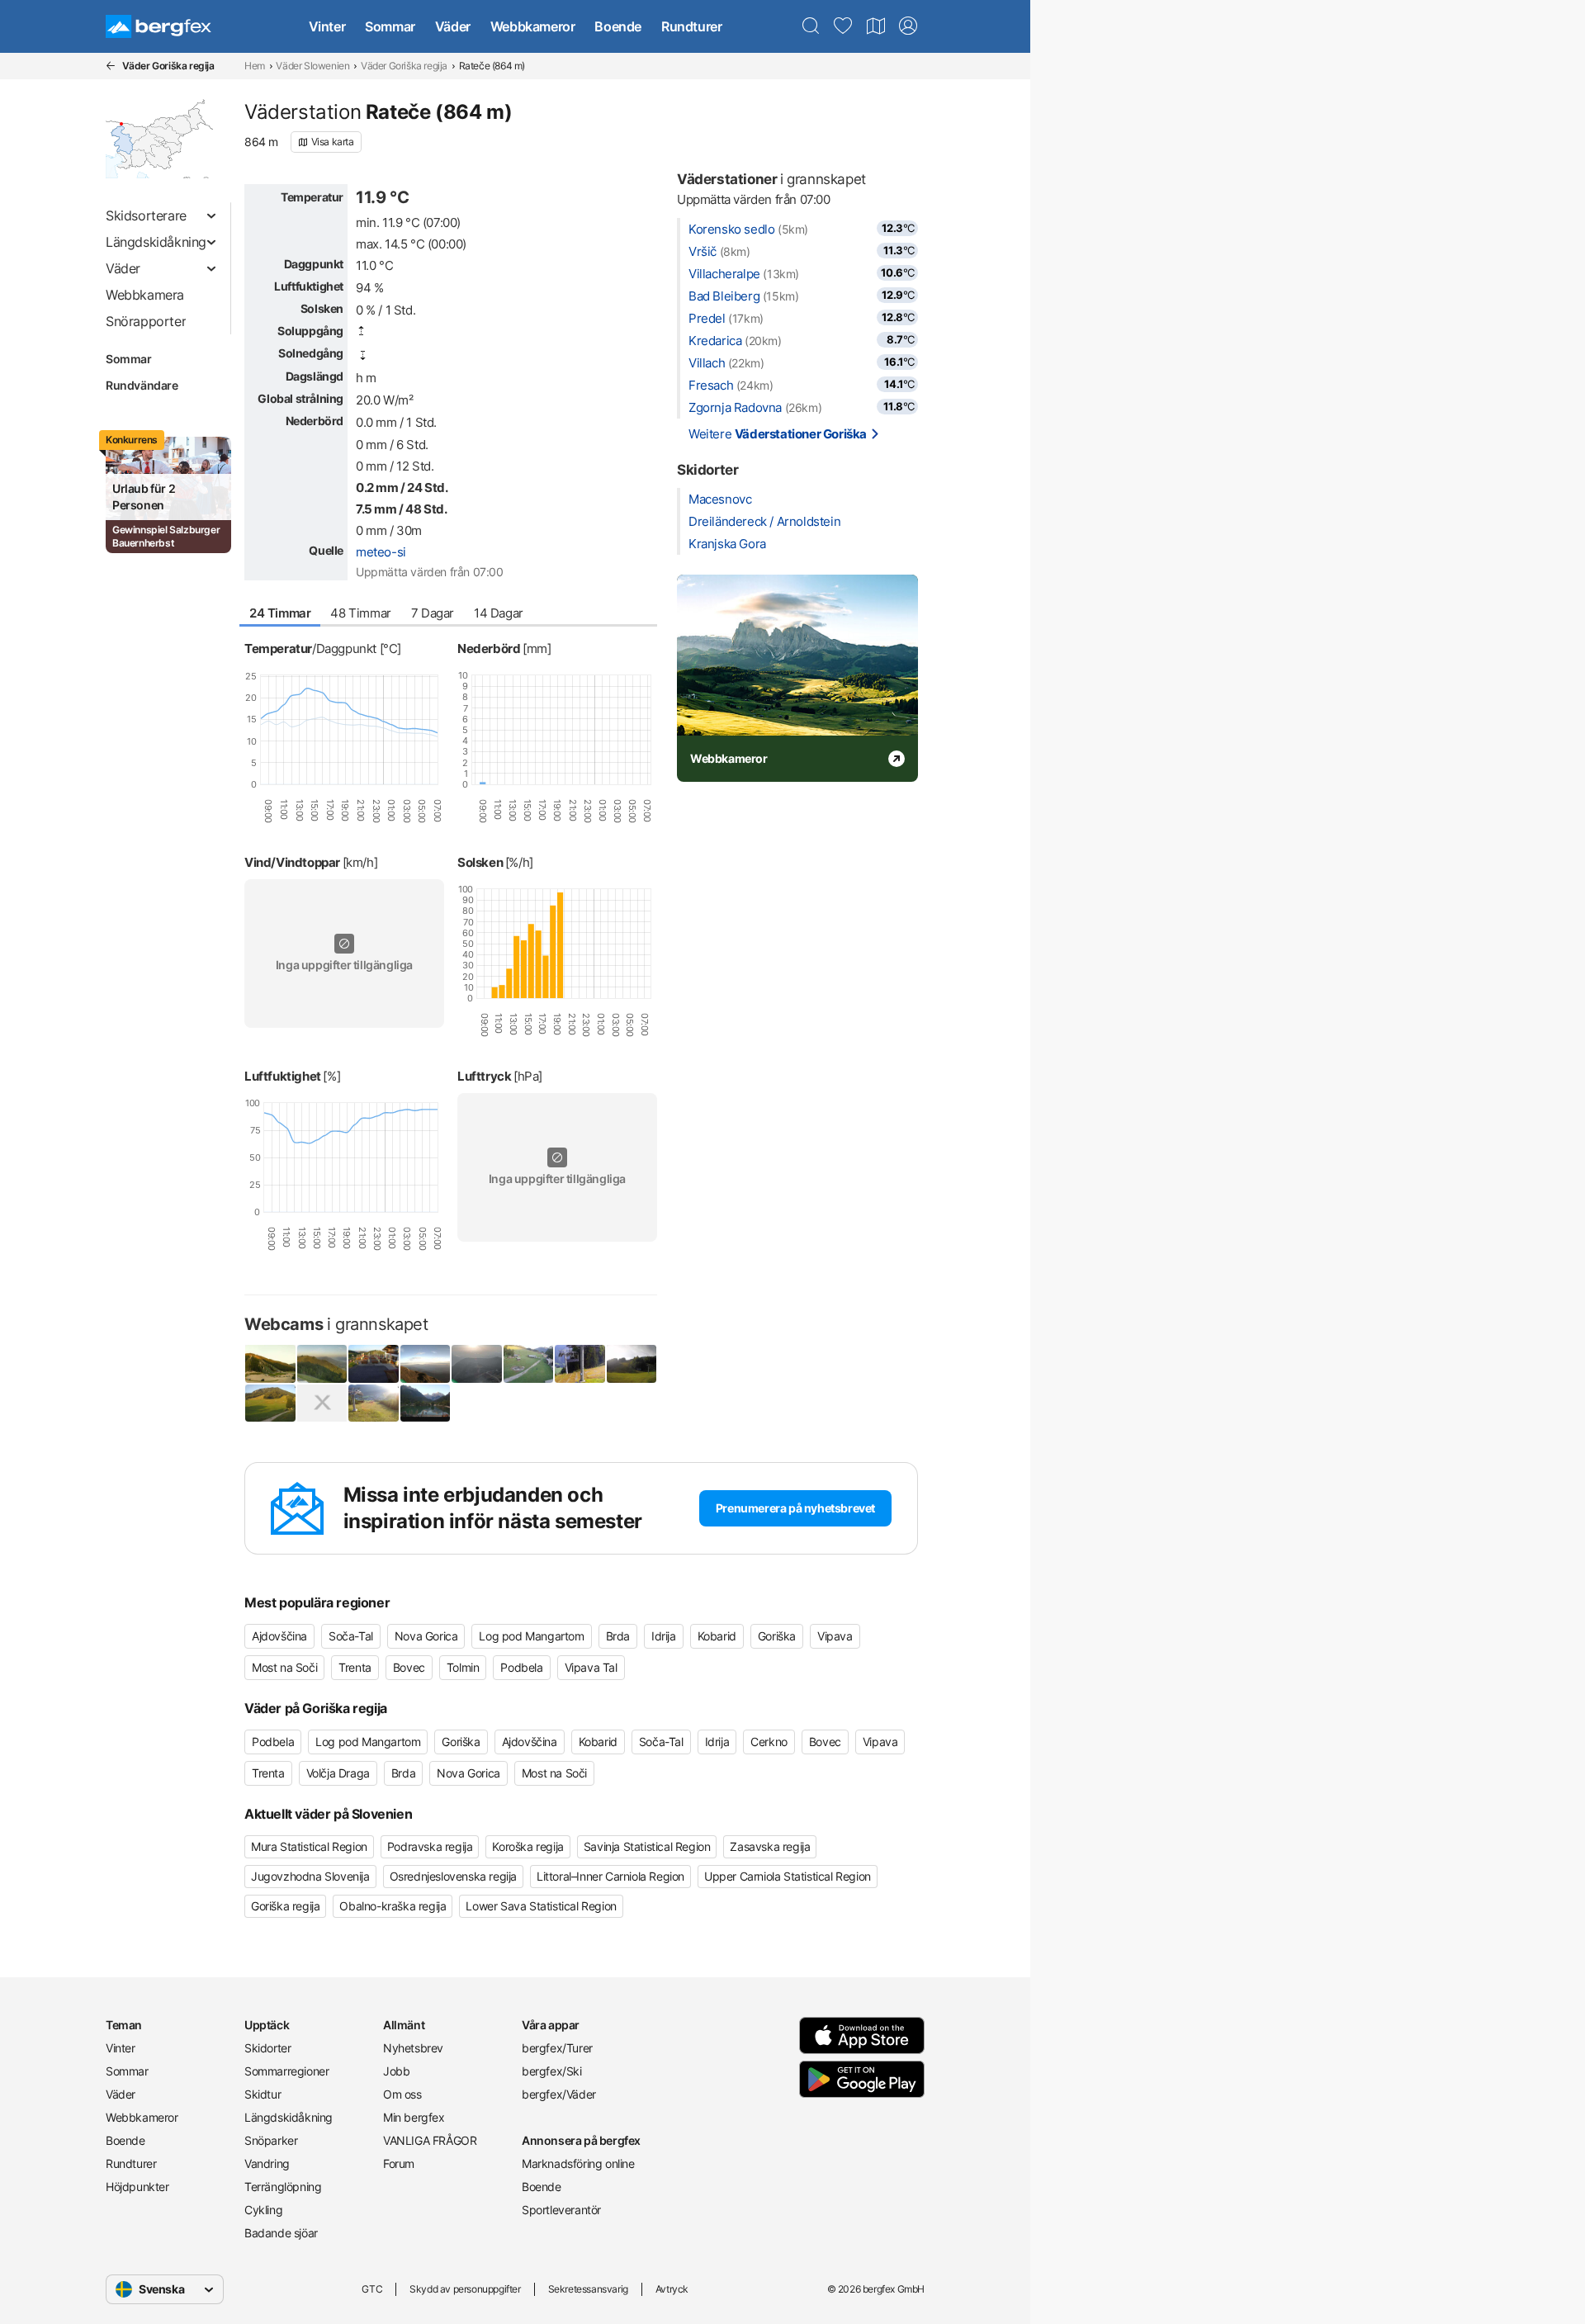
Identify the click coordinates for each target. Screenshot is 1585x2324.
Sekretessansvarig (588, 2289)
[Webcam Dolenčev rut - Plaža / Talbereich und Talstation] (529, 1363)
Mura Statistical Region (309, 1846)
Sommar (390, 26)
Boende (618, 26)
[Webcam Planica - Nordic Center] (270, 1363)
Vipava (835, 1636)
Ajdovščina (279, 1636)
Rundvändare (142, 385)
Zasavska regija (770, 1846)
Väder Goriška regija (404, 66)
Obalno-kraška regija (393, 1906)
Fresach (711, 385)
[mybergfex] (908, 26)
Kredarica (715, 341)
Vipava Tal (591, 1667)
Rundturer (691, 26)
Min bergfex (414, 2117)
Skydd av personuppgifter (465, 2289)
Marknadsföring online (578, 2163)
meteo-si (381, 552)
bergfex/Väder (559, 2094)
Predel (707, 318)
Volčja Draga (338, 1773)
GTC (372, 2289)
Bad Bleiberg (724, 296)
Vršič (703, 251)
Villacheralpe (724, 274)
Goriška (777, 1636)
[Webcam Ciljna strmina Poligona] (632, 1363)
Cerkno (769, 1742)
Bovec (409, 1667)
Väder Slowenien (312, 66)
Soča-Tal (351, 1636)
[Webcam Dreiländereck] (322, 1363)
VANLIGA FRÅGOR (430, 2140)
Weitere (778, 434)
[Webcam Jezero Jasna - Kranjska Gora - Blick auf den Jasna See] (426, 1403)
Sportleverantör (561, 2210)
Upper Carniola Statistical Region (788, 1876)
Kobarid (717, 1636)
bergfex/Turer (557, 2048)
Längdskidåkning (289, 2117)
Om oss (402, 2094)
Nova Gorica (426, 1636)
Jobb (396, 2071)
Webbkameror (533, 26)
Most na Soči (284, 1667)
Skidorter (267, 2048)
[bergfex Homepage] (158, 26)
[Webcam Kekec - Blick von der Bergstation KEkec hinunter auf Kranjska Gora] (374, 1403)
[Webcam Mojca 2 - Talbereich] (270, 1403)
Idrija (664, 1636)
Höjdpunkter (137, 2187)
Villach (707, 363)
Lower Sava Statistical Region (541, 1906)
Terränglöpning (283, 2187)
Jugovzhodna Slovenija (310, 1876)
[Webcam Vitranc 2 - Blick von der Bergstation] (580, 1363)
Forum (399, 2163)
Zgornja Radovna (735, 407)
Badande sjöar (281, 2233)
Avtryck (672, 2289)
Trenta (355, 1667)
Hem (255, 66)
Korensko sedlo (731, 229)
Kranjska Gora (727, 544)
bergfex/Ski (552, 2071)
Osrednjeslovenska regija (453, 1876)
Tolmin (463, 1667)
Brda (618, 1636)
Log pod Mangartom (531, 1636)
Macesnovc (720, 499)
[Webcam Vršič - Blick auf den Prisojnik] (322, 1403)
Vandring (267, 2163)
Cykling (263, 2210)
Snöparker (271, 2140)
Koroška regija (528, 1846)
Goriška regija (285, 1906)
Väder (453, 26)
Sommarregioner (286, 2071)
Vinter (327, 26)
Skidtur (263, 2094)
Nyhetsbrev (413, 2048)
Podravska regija (430, 1846)
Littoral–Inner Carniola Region (610, 1876)
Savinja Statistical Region (647, 1846)
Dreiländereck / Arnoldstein (764, 521)
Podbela (521, 1667)
